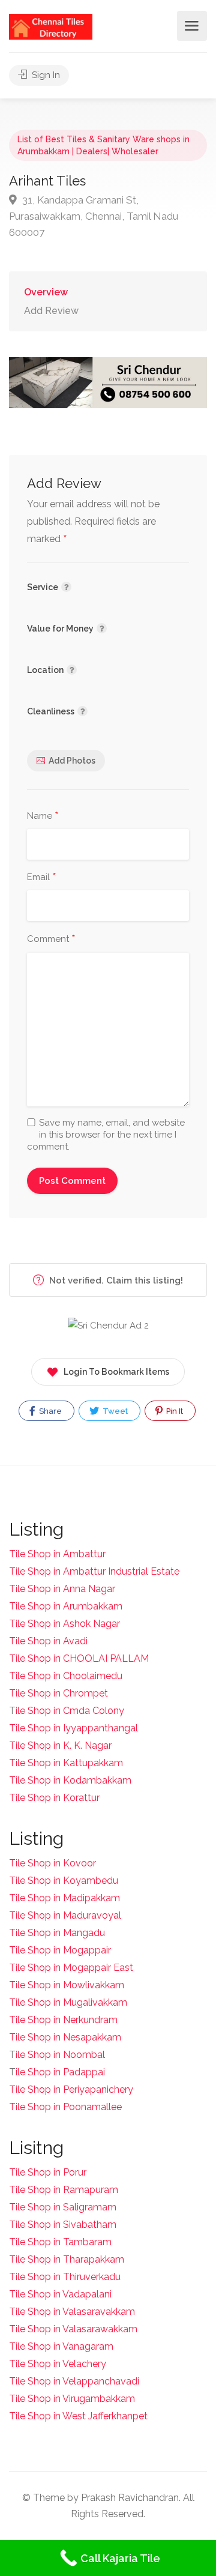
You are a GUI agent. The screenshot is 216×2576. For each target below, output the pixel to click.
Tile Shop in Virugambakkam (72, 2399)
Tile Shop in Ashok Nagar (64, 1624)
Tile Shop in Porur (48, 2172)
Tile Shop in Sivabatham (63, 2225)
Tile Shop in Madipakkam (64, 1898)
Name (43, 816)
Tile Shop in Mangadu (57, 1933)
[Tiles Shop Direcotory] (51, 26)
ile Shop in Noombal (60, 2055)
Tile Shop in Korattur (54, 1798)
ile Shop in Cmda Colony (70, 1711)
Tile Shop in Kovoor (52, 1863)
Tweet (114, 1411)
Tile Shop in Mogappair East (71, 1968)
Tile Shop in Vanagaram (61, 2346)
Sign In (45, 75)
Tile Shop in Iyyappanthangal (73, 1728)
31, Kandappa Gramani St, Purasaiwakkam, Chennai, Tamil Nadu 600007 (94, 216)
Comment (51, 940)
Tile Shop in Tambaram (60, 2242)
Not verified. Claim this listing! (115, 1280)
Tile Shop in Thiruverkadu (65, 2277)
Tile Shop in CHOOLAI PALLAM (79, 1658)
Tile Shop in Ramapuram (64, 2190)
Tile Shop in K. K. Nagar (60, 1745)
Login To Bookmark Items (116, 1372)
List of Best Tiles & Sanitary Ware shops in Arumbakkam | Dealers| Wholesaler (103, 145)
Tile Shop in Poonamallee (65, 2107)
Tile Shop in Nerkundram (63, 2020)
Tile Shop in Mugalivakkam (68, 2002)
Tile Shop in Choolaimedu (66, 1676)
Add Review (51, 311)
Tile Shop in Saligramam (63, 2207)
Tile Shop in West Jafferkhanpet (78, 2416)
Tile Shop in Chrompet (58, 1693)
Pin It (174, 1411)
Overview (46, 292)
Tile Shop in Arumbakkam (66, 1606)
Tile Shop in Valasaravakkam (72, 2312)
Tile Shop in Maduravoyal (65, 1915)
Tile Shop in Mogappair (60, 1950)
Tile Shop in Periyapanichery (71, 2089)
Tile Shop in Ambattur (57, 1554)
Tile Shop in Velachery (58, 2364)
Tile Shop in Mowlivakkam (67, 1985)
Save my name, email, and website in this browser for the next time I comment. (106, 1135)
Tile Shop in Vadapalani (60, 2294)
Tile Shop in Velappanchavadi (74, 2381)
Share (49, 1411)
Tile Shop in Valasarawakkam (73, 2329)
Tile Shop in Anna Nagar (62, 1589)
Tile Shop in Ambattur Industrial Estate (94, 1571)
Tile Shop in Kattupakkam (66, 1763)
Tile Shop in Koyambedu (64, 1881)
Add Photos (72, 761)
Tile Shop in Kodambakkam (70, 1780)
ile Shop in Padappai (60, 2072)
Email (42, 878)
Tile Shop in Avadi (48, 1641)
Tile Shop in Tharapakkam (67, 2259)
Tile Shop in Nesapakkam (65, 2037)
